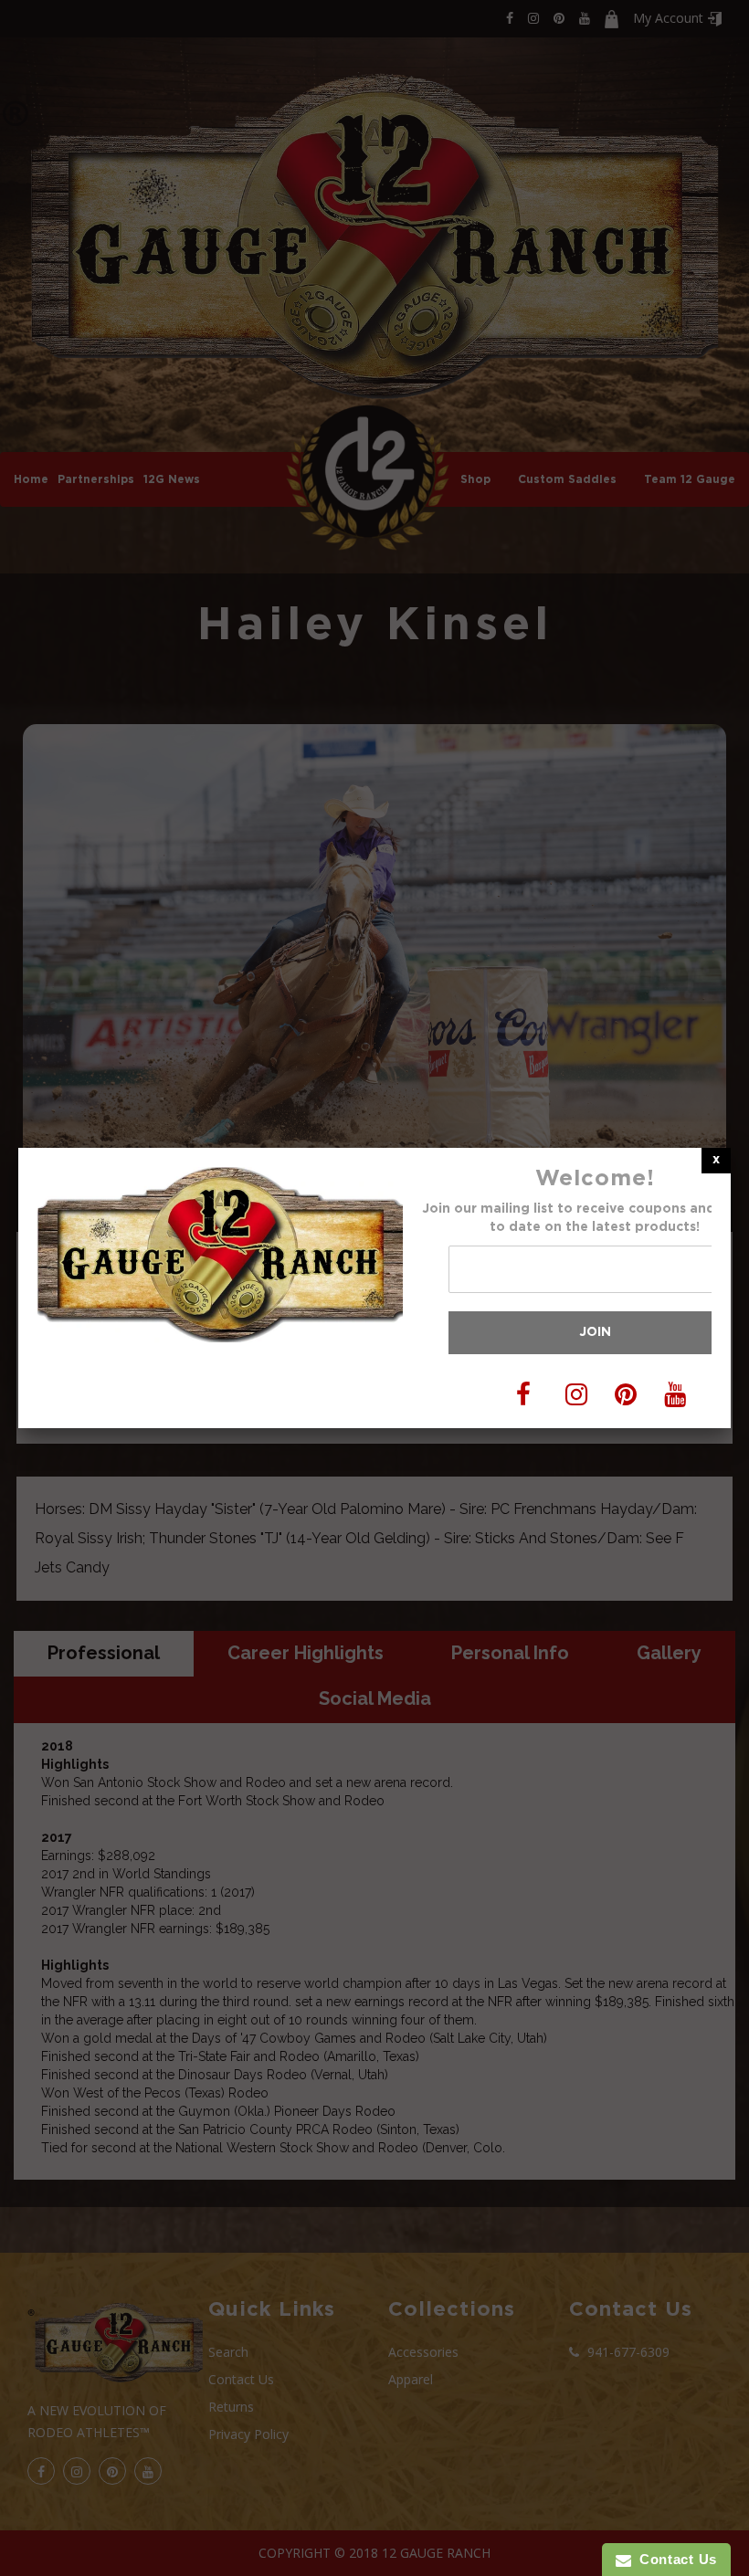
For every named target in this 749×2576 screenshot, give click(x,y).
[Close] (716, 1160)
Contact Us (674, 2559)
